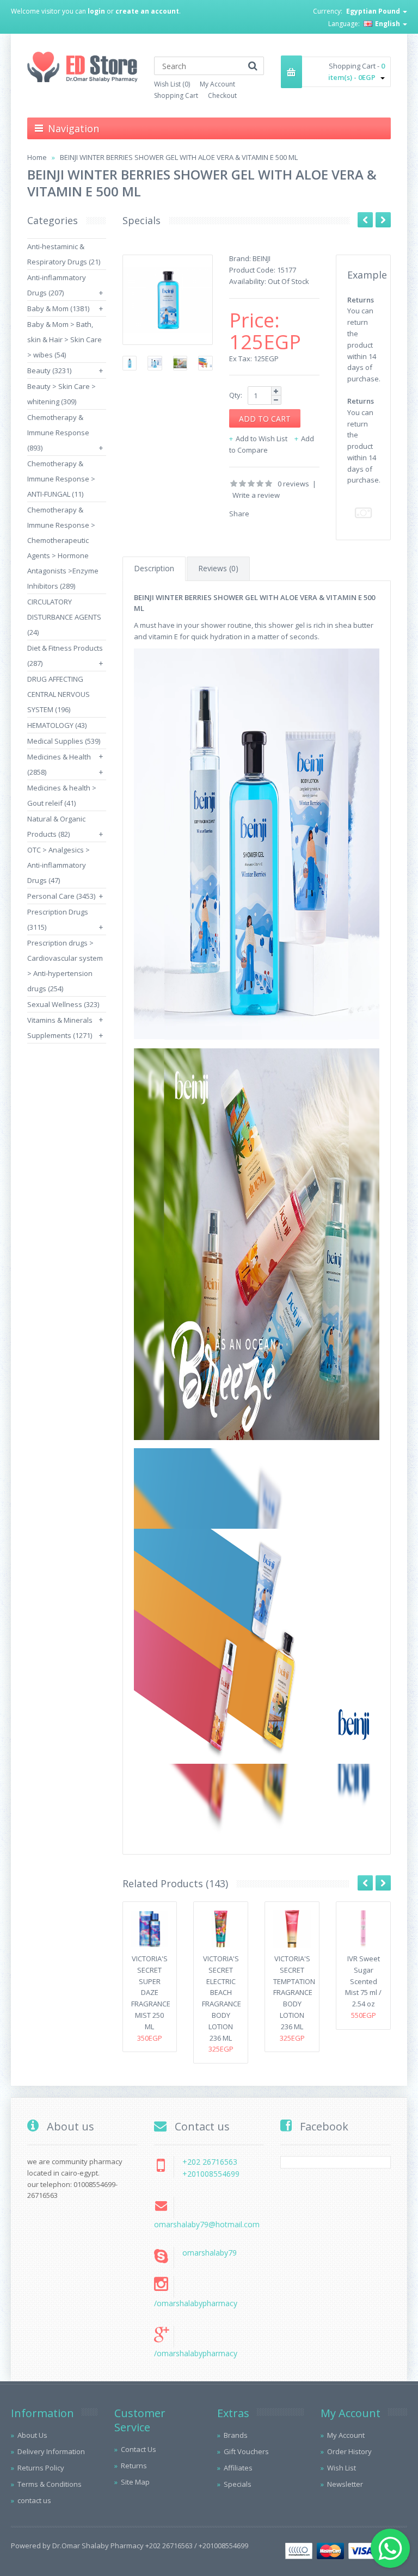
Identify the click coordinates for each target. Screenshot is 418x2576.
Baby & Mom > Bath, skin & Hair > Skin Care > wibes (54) (64, 339)
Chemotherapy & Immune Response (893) (58, 433)
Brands (236, 2435)
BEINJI (262, 258)
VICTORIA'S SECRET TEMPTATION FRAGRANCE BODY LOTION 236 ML (294, 1993)
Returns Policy (41, 2468)
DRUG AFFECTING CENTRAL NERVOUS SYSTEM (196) (59, 694)
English (388, 24)
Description (154, 568)
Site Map (135, 2482)
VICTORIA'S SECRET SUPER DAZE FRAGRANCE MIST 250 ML (151, 1993)
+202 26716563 (210, 2162)
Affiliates (238, 2468)
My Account (217, 84)
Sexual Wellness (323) (63, 1004)
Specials (238, 2484)
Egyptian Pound (374, 11)
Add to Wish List (262, 438)
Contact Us (139, 2449)
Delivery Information (51, 2451)
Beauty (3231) (49, 370)
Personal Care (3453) (61, 896)
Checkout (222, 95)
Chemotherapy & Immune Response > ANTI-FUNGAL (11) (61, 479)
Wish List (342, 2468)
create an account (147, 11)
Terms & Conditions (50, 2484)
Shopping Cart (176, 95)
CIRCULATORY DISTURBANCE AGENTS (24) (64, 617)
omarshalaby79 (210, 2253)
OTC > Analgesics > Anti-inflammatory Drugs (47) (59, 865)
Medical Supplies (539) (64, 741)
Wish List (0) (172, 84)
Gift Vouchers (246, 2451)
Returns (134, 2466)
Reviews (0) (218, 568)
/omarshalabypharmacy (196, 2303)
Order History (349, 2451)
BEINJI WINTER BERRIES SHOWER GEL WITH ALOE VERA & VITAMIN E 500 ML (179, 157)
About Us (32, 2435)
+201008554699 (211, 2174)
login (96, 11)
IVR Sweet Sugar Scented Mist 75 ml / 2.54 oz (363, 1981)
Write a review (256, 495)
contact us (34, 2500)
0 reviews (293, 484)
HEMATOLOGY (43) (57, 725)
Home (37, 157)
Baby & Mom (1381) (58, 308)
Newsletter (345, 2484)
